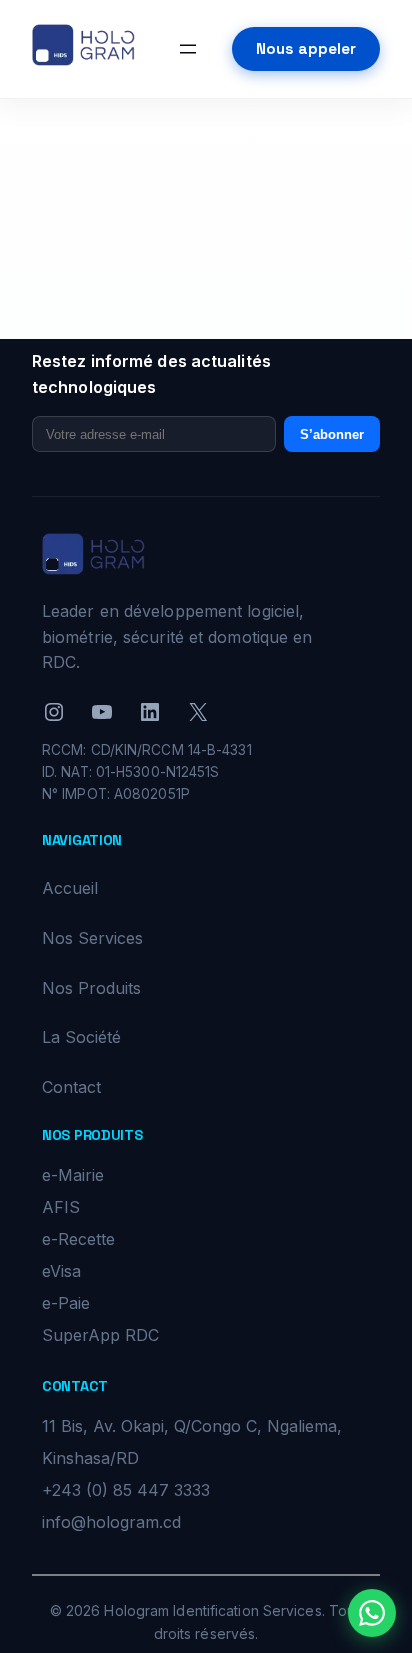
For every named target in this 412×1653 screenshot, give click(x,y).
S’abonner (332, 434)
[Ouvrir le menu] (188, 49)
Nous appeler (306, 48)
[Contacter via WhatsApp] (372, 1613)
